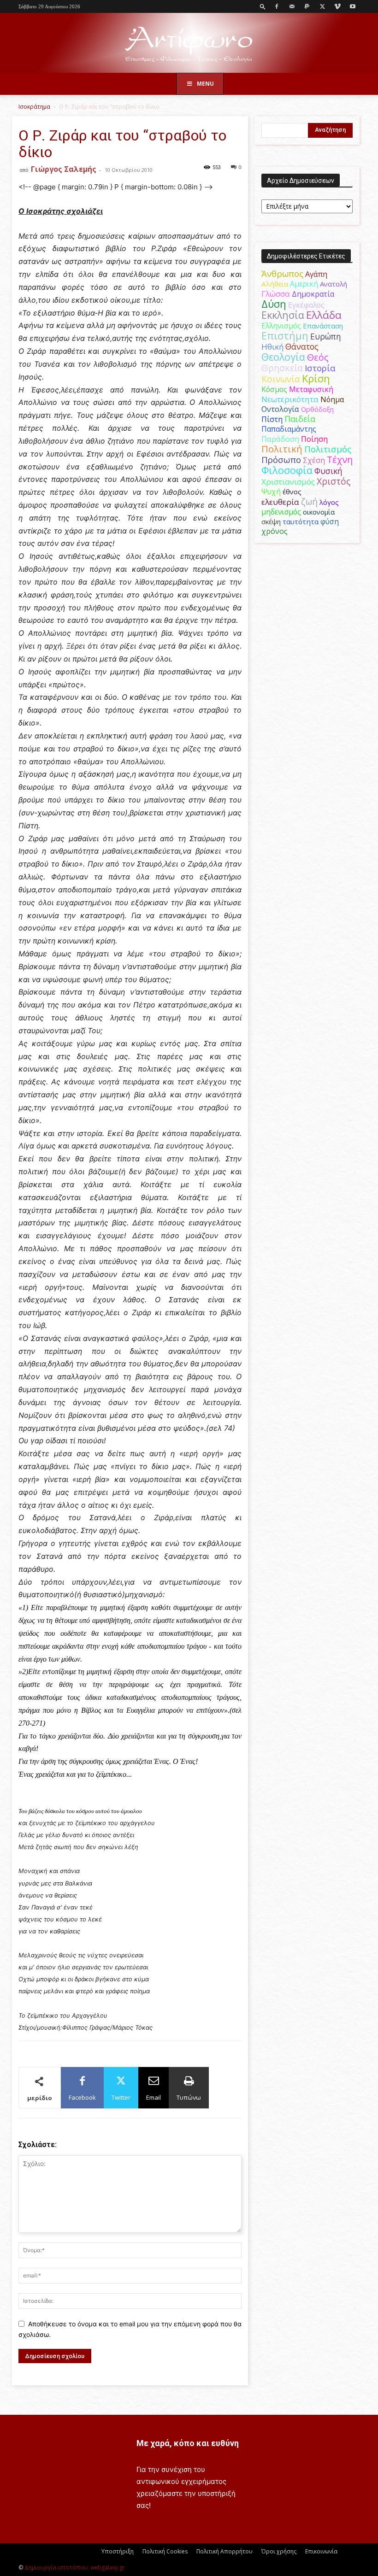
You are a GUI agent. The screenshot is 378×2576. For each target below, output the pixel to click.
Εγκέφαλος (306, 305)
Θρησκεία (282, 368)
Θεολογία (283, 357)
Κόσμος (274, 389)
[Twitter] (322, 6)
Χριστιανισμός (288, 482)
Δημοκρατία (313, 294)
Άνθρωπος (282, 274)
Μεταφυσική (311, 389)
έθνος (292, 492)
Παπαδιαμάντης (289, 429)
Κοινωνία (281, 379)
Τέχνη (340, 460)
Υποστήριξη (118, 2551)
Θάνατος (302, 346)
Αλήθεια (275, 284)
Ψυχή (271, 492)
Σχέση (314, 460)
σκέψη (271, 521)
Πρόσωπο (281, 460)
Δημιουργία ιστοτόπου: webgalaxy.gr (75, 2567)
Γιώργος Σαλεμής (64, 169)
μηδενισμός (281, 512)
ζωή (309, 501)
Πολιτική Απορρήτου (224, 2551)
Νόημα (332, 399)
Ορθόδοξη (317, 409)
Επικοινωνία (321, 2551)
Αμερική (304, 284)
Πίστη (272, 419)
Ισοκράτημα (34, 107)
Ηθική (272, 347)
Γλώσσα (276, 294)
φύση (330, 521)
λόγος (329, 502)
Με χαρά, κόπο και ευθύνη (188, 2443)
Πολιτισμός (328, 449)
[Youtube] (353, 6)
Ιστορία (320, 368)
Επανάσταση (323, 326)
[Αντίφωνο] (189, 44)
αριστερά (319, 492)
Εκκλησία (283, 315)
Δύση (274, 304)
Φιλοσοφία (287, 470)
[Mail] (292, 6)
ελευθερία (280, 502)
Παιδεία (300, 419)
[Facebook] (277, 6)
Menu (205, 84)
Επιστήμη (285, 336)
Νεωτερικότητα (290, 399)
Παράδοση (280, 439)
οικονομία (319, 512)
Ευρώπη (326, 336)
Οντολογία (280, 409)
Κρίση (316, 378)
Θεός (318, 357)
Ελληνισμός (281, 326)
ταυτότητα (301, 521)
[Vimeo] (337, 6)
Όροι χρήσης (279, 2551)
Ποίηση (314, 439)
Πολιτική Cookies (165, 2551)
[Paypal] (307, 6)
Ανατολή (334, 284)
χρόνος (275, 531)
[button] (263, 6)
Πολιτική (282, 449)
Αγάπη (316, 274)
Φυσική (328, 471)
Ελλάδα (324, 315)
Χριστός (334, 481)
